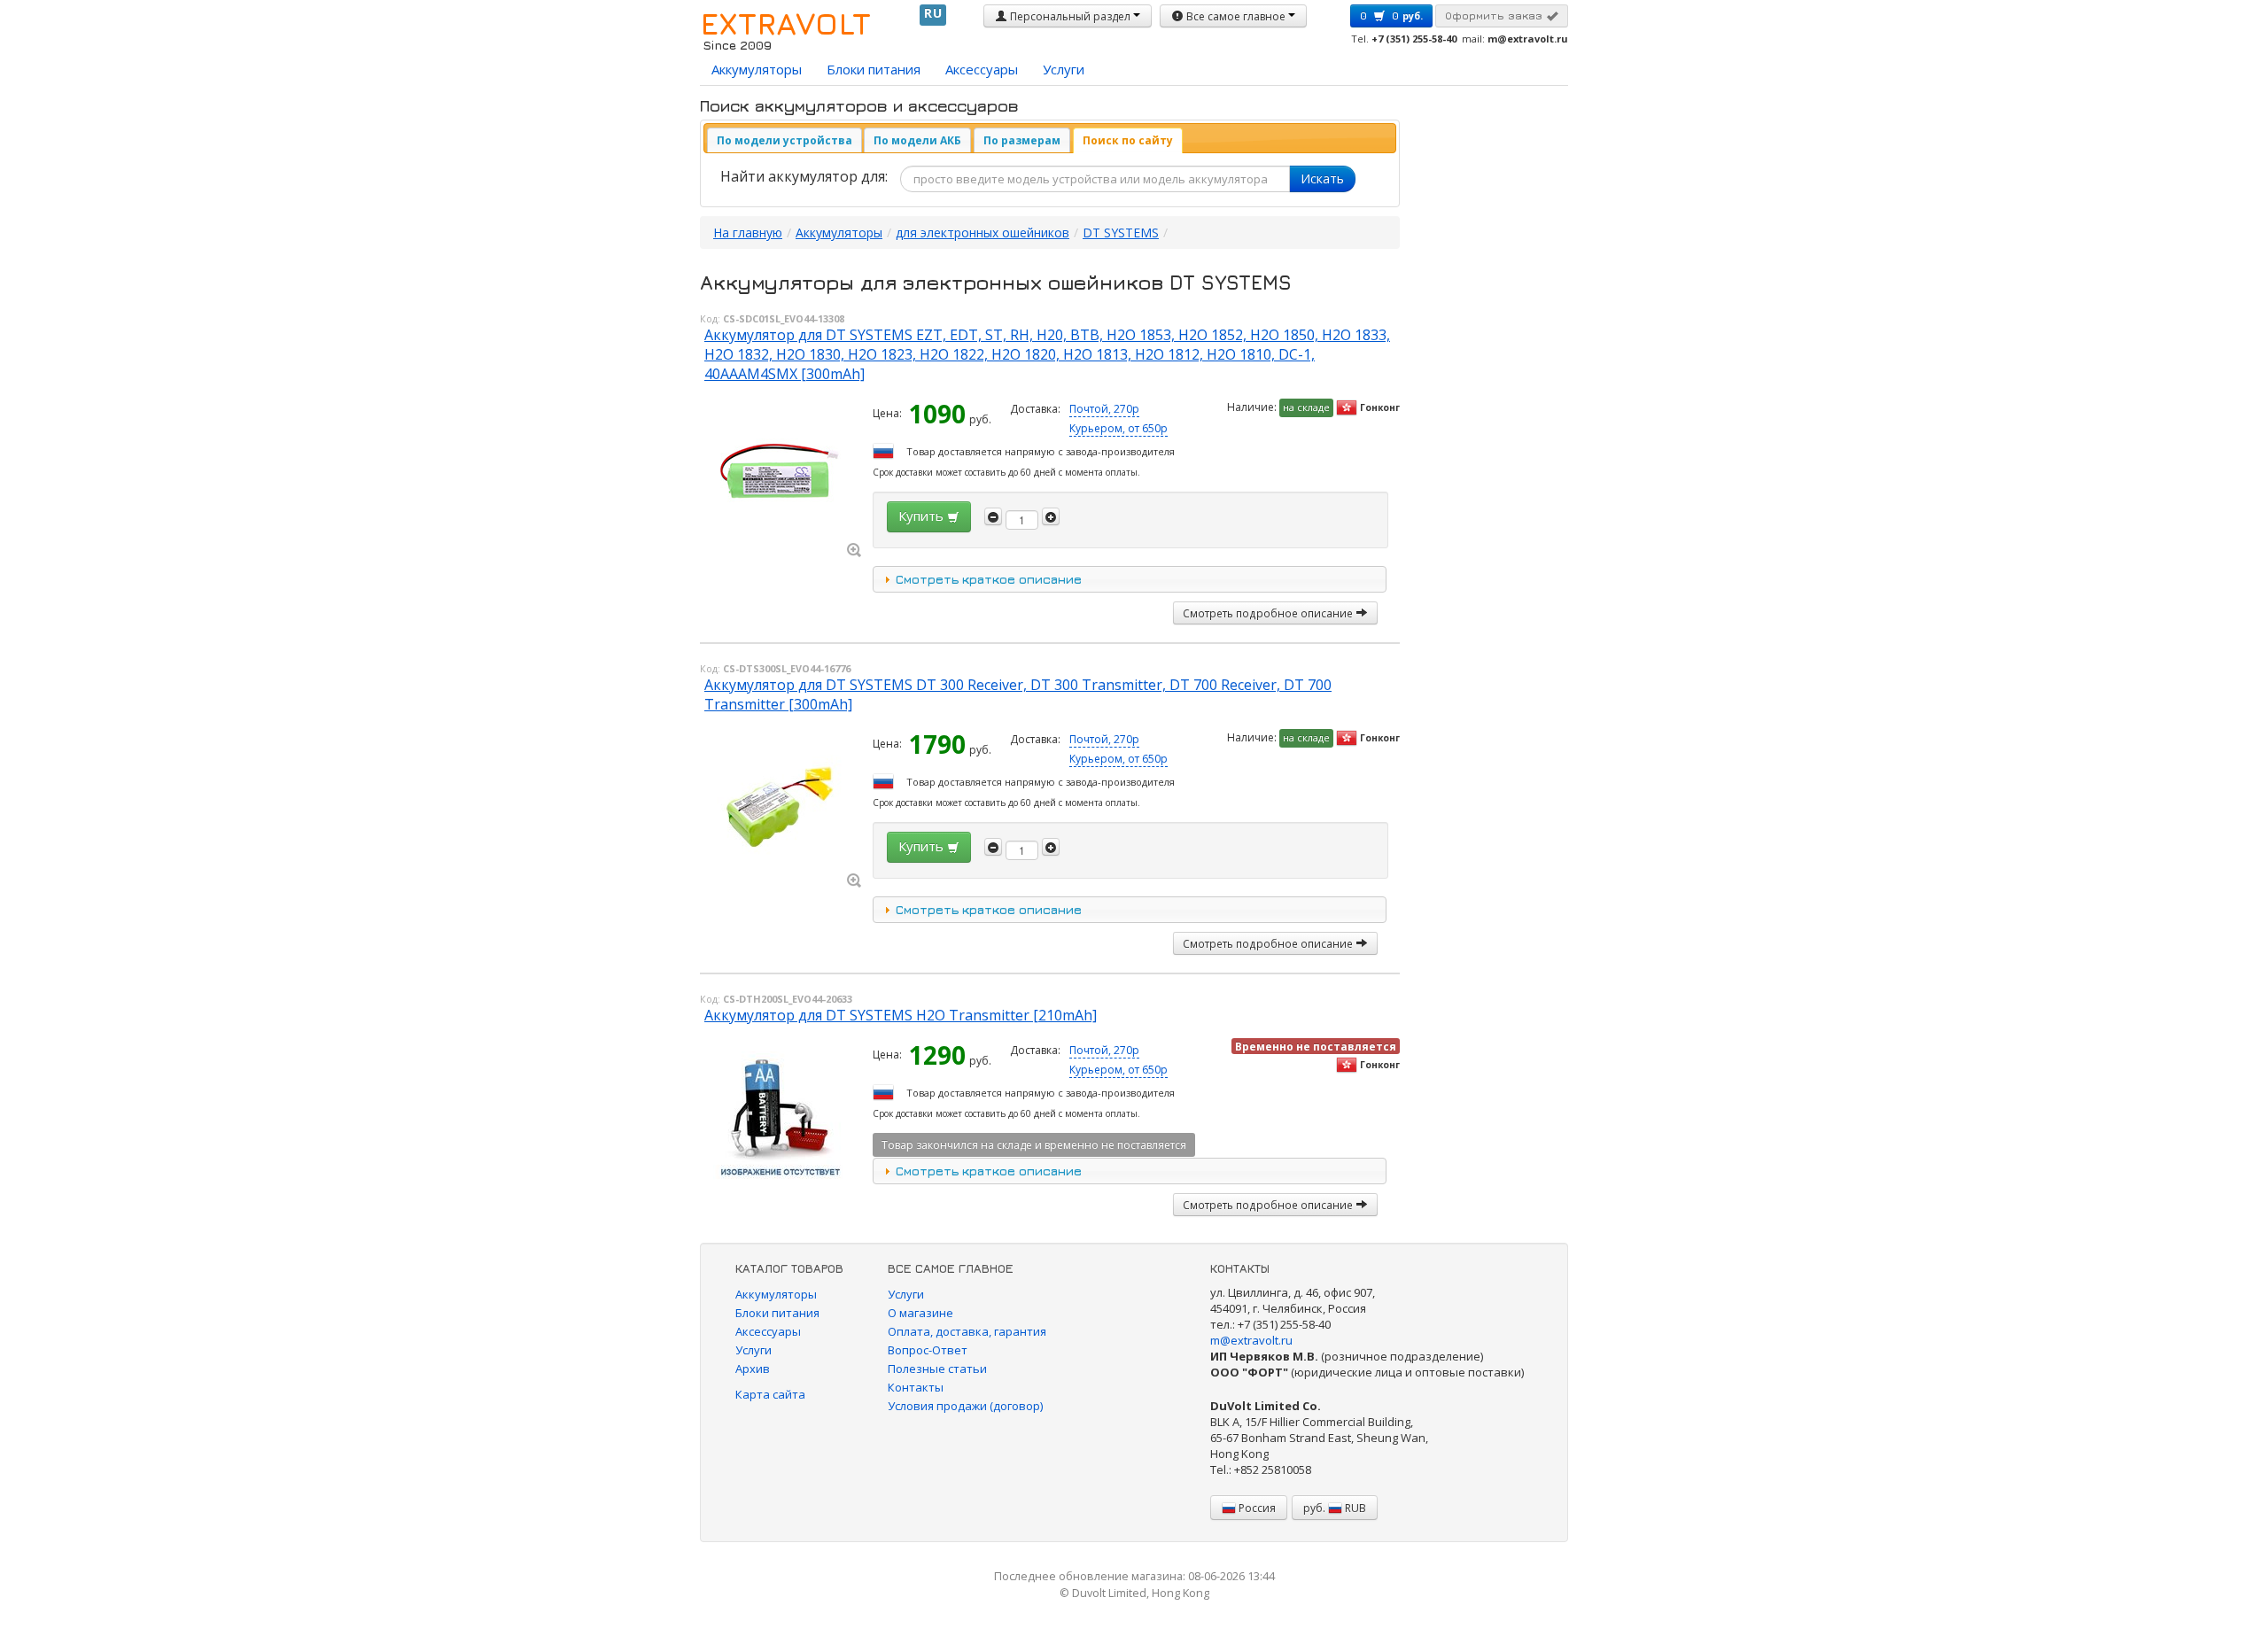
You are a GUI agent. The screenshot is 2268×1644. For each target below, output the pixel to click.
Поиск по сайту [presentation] (1128, 140)
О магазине (920, 1313)
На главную (748, 233)
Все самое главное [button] (1236, 16)
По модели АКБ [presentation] (917, 140)
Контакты (916, 1387)
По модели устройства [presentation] (784, 140)
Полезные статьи (937, 1369)
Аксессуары (982, 69)
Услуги (1064, 69)
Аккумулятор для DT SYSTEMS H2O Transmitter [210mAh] (901, 1015)
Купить (923, 516)
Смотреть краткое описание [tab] (989, 579)
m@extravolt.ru (1251, 1340)
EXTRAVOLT (785, 23)
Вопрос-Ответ (928, 1350)
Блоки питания (874, 69)
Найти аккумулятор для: (804, 176)
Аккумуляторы (757, 69)
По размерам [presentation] (1022, 140)
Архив (753, 1369)
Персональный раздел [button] (1070, 16)
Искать (1322, 178)
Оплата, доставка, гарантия (967, 1331)
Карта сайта (770, 1394)
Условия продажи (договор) (965, 1406)
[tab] (784, 140)
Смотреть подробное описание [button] (1269, 613)
